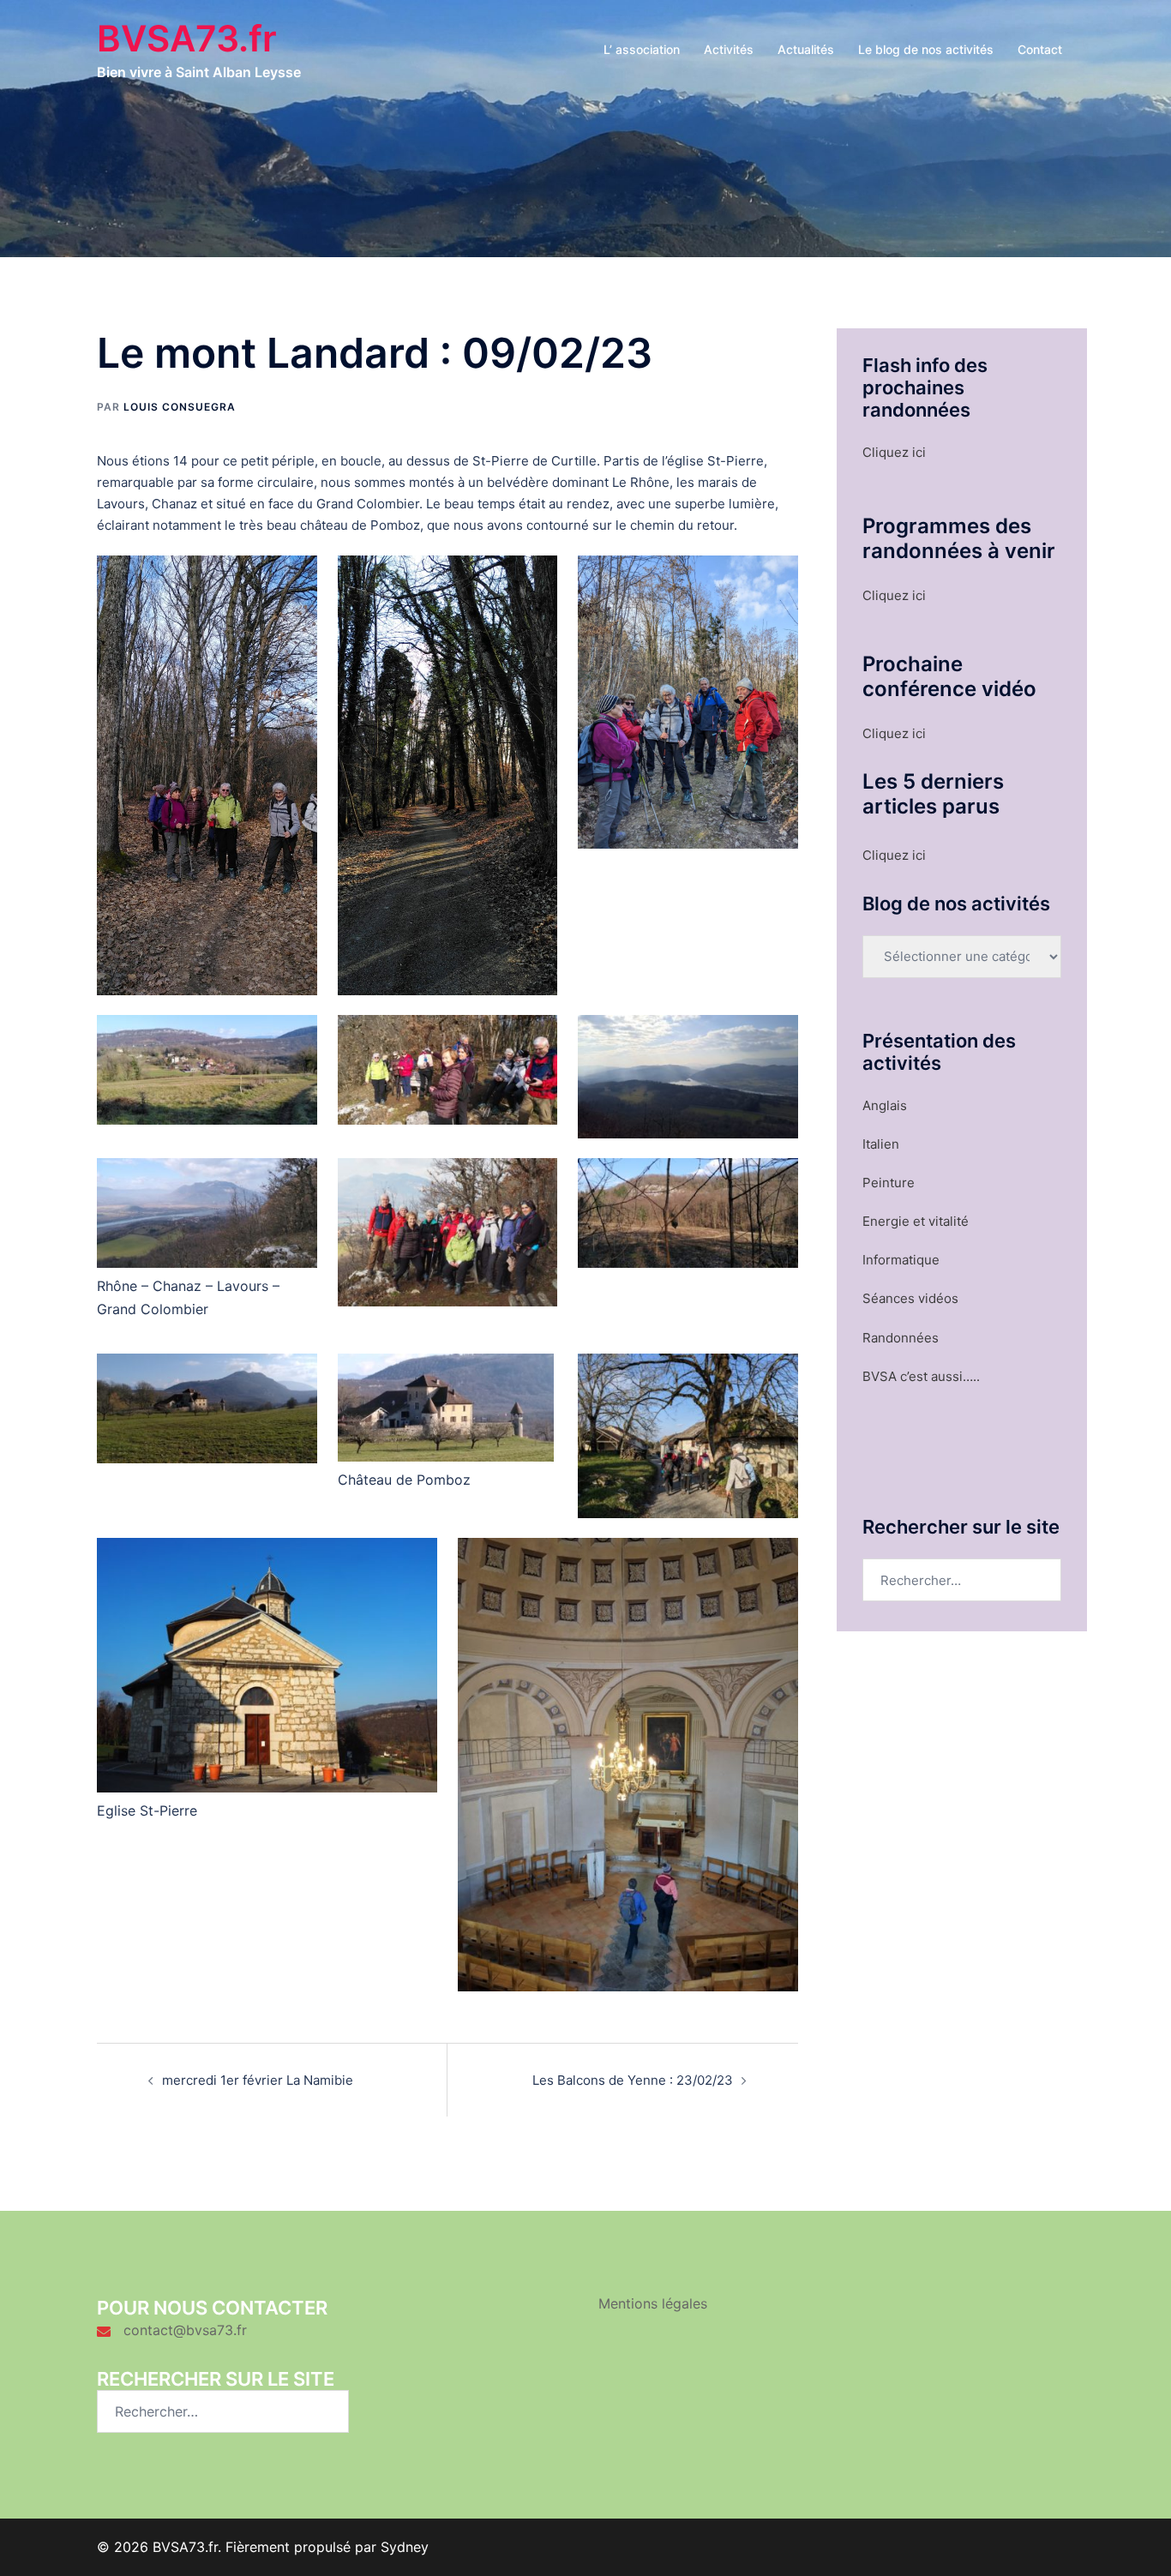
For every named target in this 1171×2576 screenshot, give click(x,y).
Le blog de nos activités (926, 49)
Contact (1040, 49)
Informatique (901, 1260)
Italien (881, 1144)
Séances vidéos (910, 1298)
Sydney (405, 2547)
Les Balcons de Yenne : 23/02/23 (633, 2080)
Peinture (889, 1183)
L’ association (642, 49)
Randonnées (901, 1338)
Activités (729, 49)
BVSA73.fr (187, 38)
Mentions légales (653, 2303)
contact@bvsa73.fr (185, 2330)
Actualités (806, 49)
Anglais (885, 1105)
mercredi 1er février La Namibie (258, 2080)
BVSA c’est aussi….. (921, 1376)
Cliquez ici (894, 452)
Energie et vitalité (916, 1221)
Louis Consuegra (180, 407)
